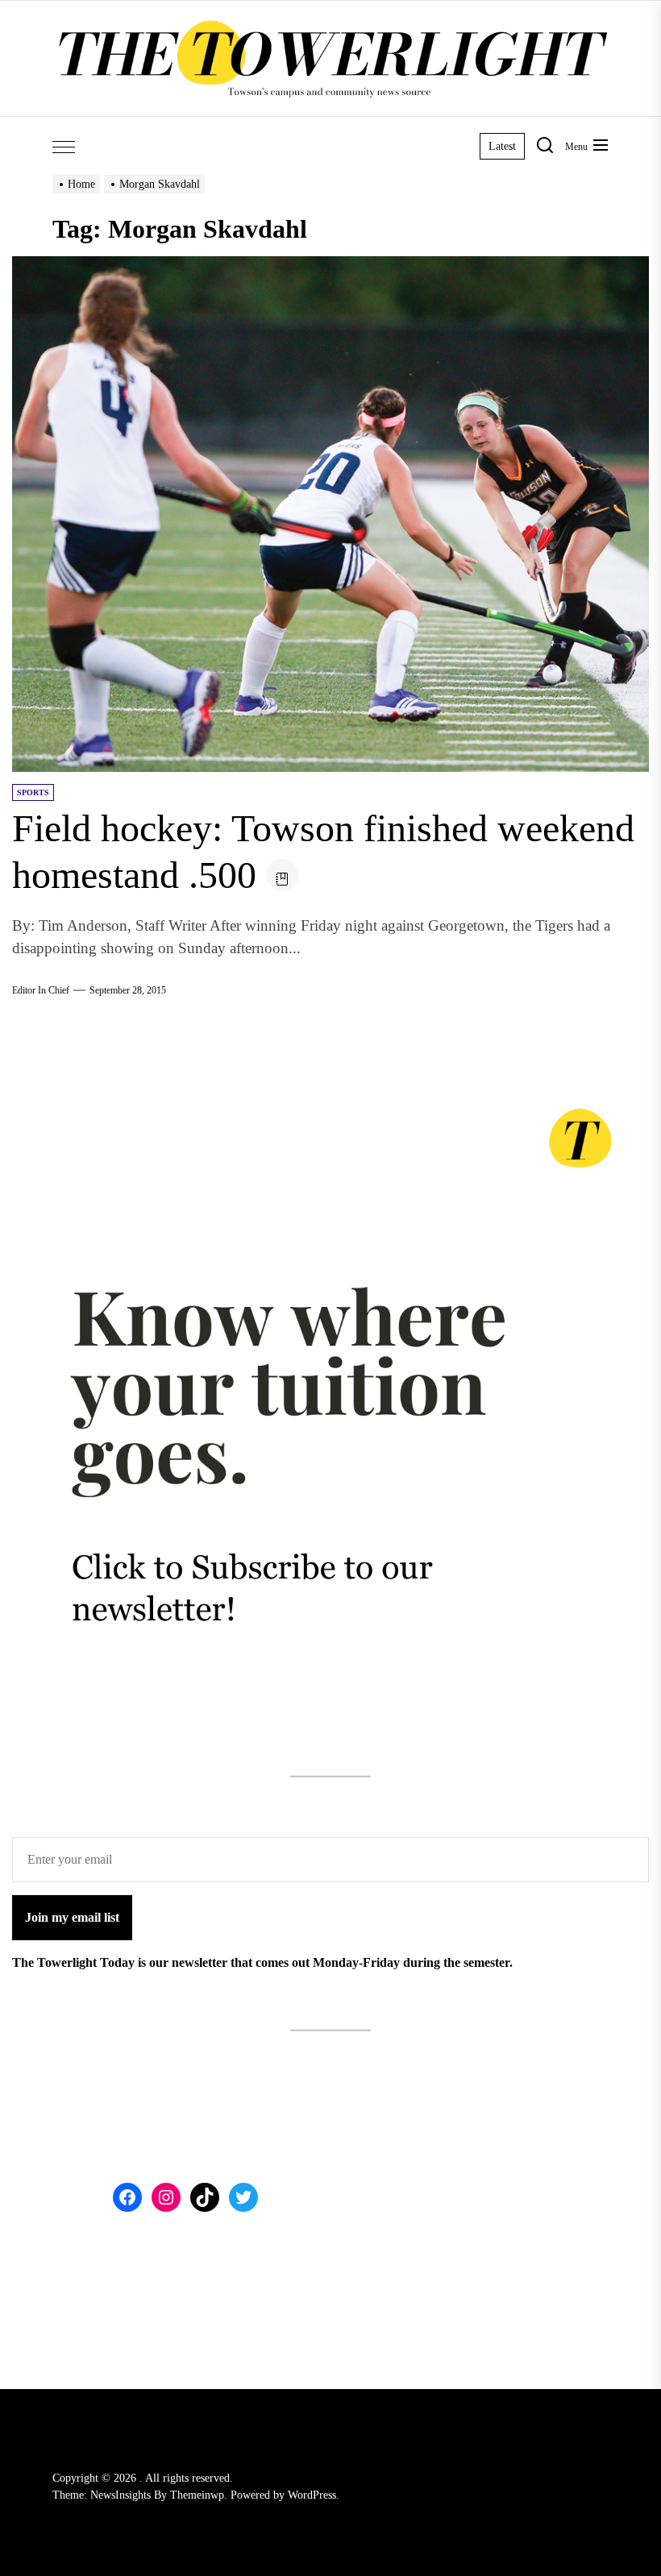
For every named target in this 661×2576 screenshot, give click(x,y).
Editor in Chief (41, 990)
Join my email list (72, 1917)
